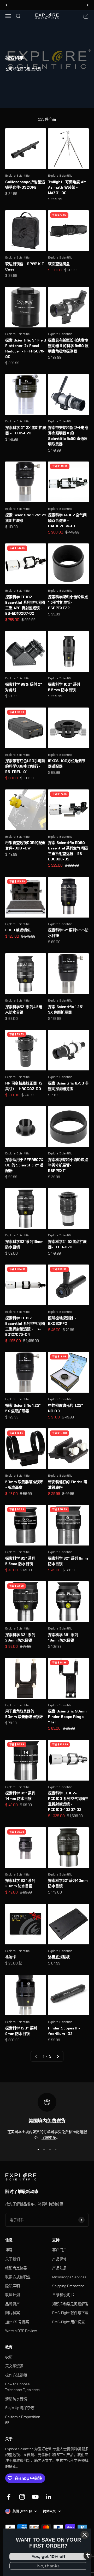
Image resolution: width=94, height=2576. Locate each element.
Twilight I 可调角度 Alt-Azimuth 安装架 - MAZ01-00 (68, 187)
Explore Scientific (17, 176)
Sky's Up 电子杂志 (20, 2408)
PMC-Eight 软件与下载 (70, 2313)
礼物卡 (11, 1957)
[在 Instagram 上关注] (22, 2497)
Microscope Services (69, 2277)
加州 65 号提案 (17, 2322)
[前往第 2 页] (58, 2056)
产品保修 (59, 2259)
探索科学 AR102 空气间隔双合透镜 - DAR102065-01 (67, 520)
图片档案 (12, 2313)
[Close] (85, 2535)
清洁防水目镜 (16, 2399)
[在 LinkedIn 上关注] (49, 2497)
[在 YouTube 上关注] (35, 2497)
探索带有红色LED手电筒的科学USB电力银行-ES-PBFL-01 (25, 766)
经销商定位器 (16, 2268)
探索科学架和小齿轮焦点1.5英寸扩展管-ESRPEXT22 (68, 602)
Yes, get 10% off (48, 2557)
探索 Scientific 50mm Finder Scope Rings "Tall (67, 1717)
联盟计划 (12, 2295)
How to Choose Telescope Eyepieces (22, 2387)
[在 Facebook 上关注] (9, 2497)
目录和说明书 (63, 2295)
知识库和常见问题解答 (70, 2304)
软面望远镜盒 (59, 264)
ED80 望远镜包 (18, 930)
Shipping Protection (68, 2286)
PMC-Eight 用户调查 (69, 2322)
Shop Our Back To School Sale (47, 5)
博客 (9, 2250)
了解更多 (49, 2137)
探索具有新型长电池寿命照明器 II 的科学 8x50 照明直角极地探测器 (68, 346)
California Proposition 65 (23, 2420)
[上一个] (6, 5)
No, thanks (48, 2566)
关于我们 (12, 2259)
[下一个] (88, 5)
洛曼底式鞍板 (59, 1957)
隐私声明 (12, 2286)
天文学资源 (14, 2366)
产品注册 (59, 2268)
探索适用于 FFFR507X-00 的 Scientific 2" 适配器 (25, 1165)
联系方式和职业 (18, 2277)
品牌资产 (12, 2304)
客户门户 (59, 2250)
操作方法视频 (16, 2375)
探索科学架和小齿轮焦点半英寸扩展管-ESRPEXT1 (68, 1165)
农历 (9, 2357)
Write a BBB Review (21, 2331)
